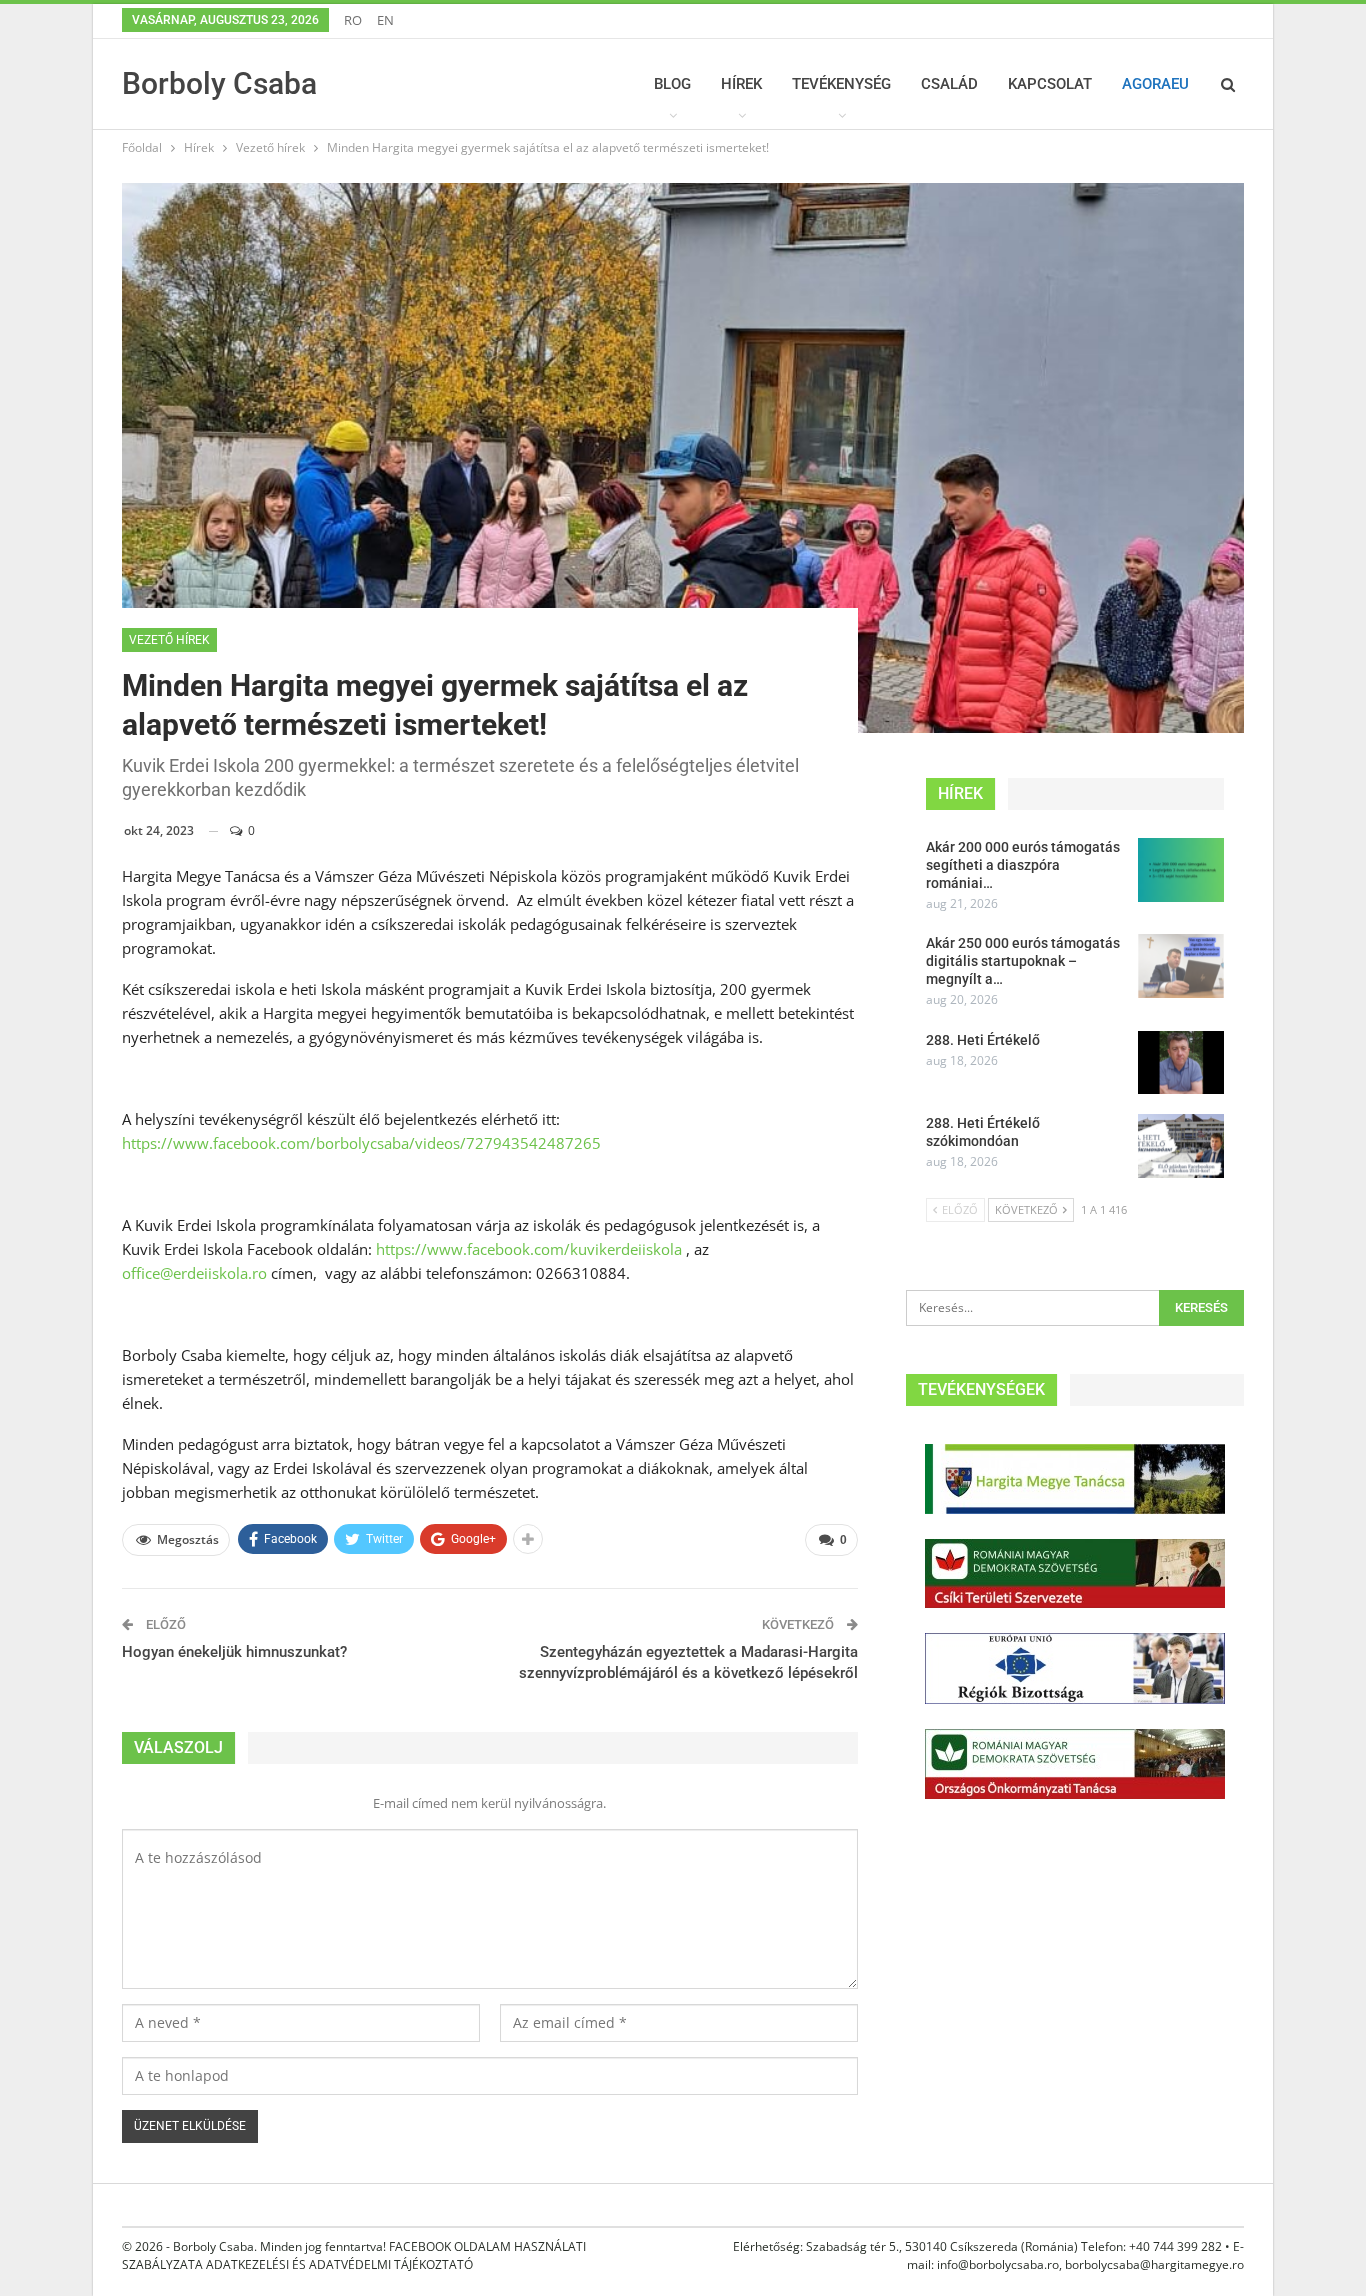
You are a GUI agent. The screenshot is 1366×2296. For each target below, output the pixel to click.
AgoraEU (1155, 84)
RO (353, 20)
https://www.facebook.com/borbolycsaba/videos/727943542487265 (361, 1143)
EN (385, 20)
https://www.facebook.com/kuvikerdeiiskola (529, 1249)
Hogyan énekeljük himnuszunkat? (234, 1652)
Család (949, 84)
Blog (672, 84)
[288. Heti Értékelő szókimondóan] (1181, 1146)
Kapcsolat (1050, 84)
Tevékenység (841, 84)
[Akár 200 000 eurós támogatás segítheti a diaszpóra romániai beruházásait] (1181, 870)
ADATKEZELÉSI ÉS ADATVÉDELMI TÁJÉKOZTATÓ (339, 2264)
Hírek (741, 84)
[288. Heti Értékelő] (1181, 1063)
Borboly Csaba (219, 83)
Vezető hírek (169, 640)
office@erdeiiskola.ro (194, 1273)
